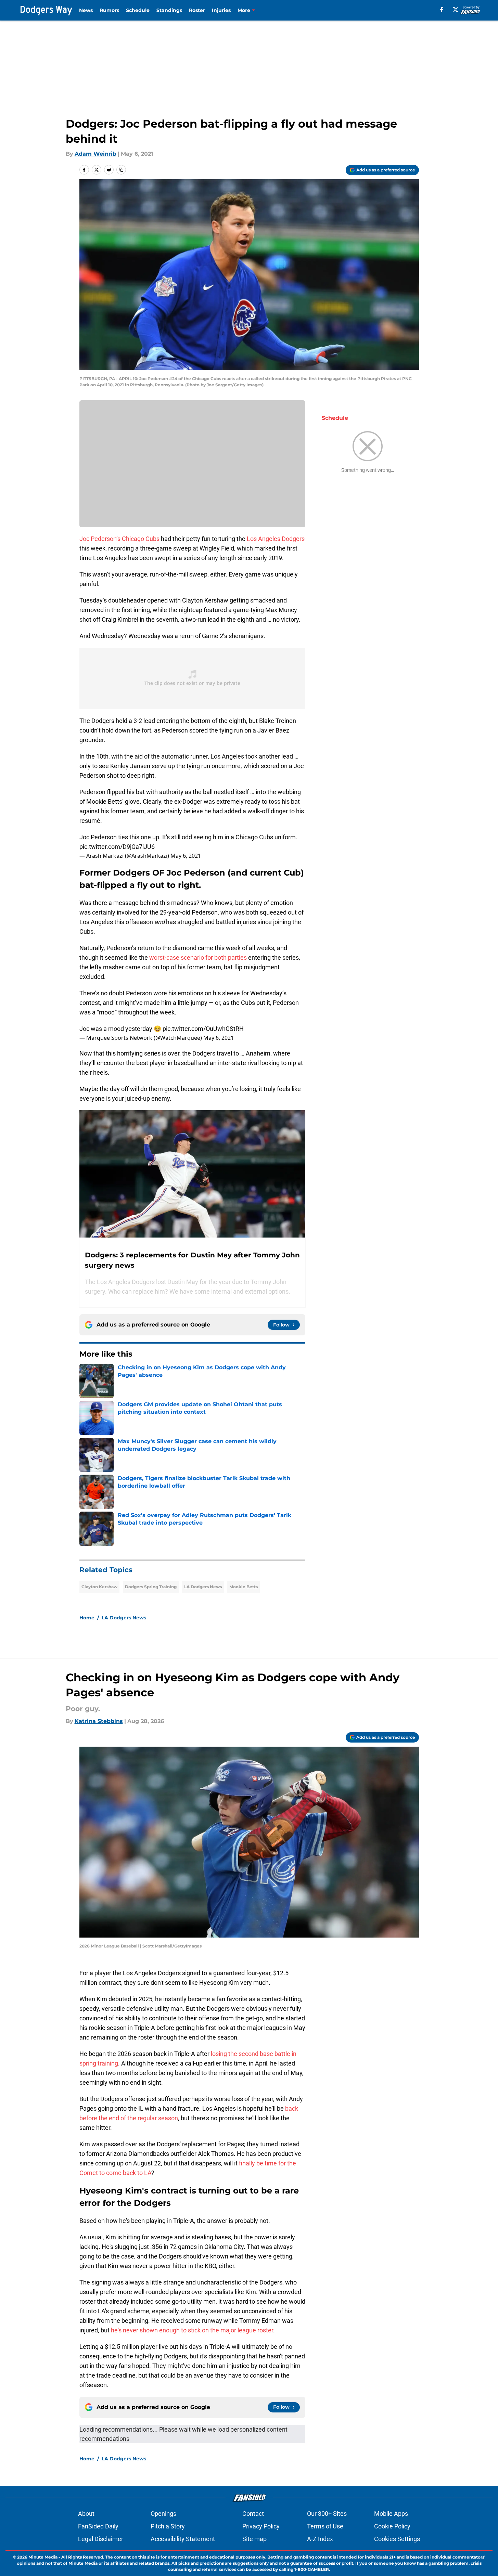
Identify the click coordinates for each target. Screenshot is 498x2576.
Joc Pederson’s (100, 539)
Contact (253, 2514)
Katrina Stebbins (99, 1721)
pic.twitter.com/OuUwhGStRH (203, 1029)
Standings (169, 10)
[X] (456, 10)
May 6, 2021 (186, 856)
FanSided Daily (98, 2526)
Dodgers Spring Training (151, 1587)
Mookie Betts (244, 1587)
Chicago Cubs (141, 539)
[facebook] (442, 10)
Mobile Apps (391, 2514)
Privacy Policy (261, 2526)
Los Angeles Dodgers (276, 539)
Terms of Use (325, 2526)
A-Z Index (320, 2539)
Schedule (138, 10)
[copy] (121, 170)
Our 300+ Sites (327, 2514)
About (86, 2514)
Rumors (109, 10)
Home (87, 1618)
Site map (254, 2539)
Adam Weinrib (95, 154)
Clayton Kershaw (99, 1587)
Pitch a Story (168, 2526)
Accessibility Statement (183, 2539)
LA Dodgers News (203, 1587)
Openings (163, 2514)
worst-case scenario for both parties (198, 957)
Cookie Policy (392, 2526)
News (86, 10)
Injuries (221, 10)
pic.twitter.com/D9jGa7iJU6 (117, 847)
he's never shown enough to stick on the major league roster (192, 2330)
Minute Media (43, 2557)
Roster (197, 10)
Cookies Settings (397, 2539)
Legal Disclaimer (101, 2539)
